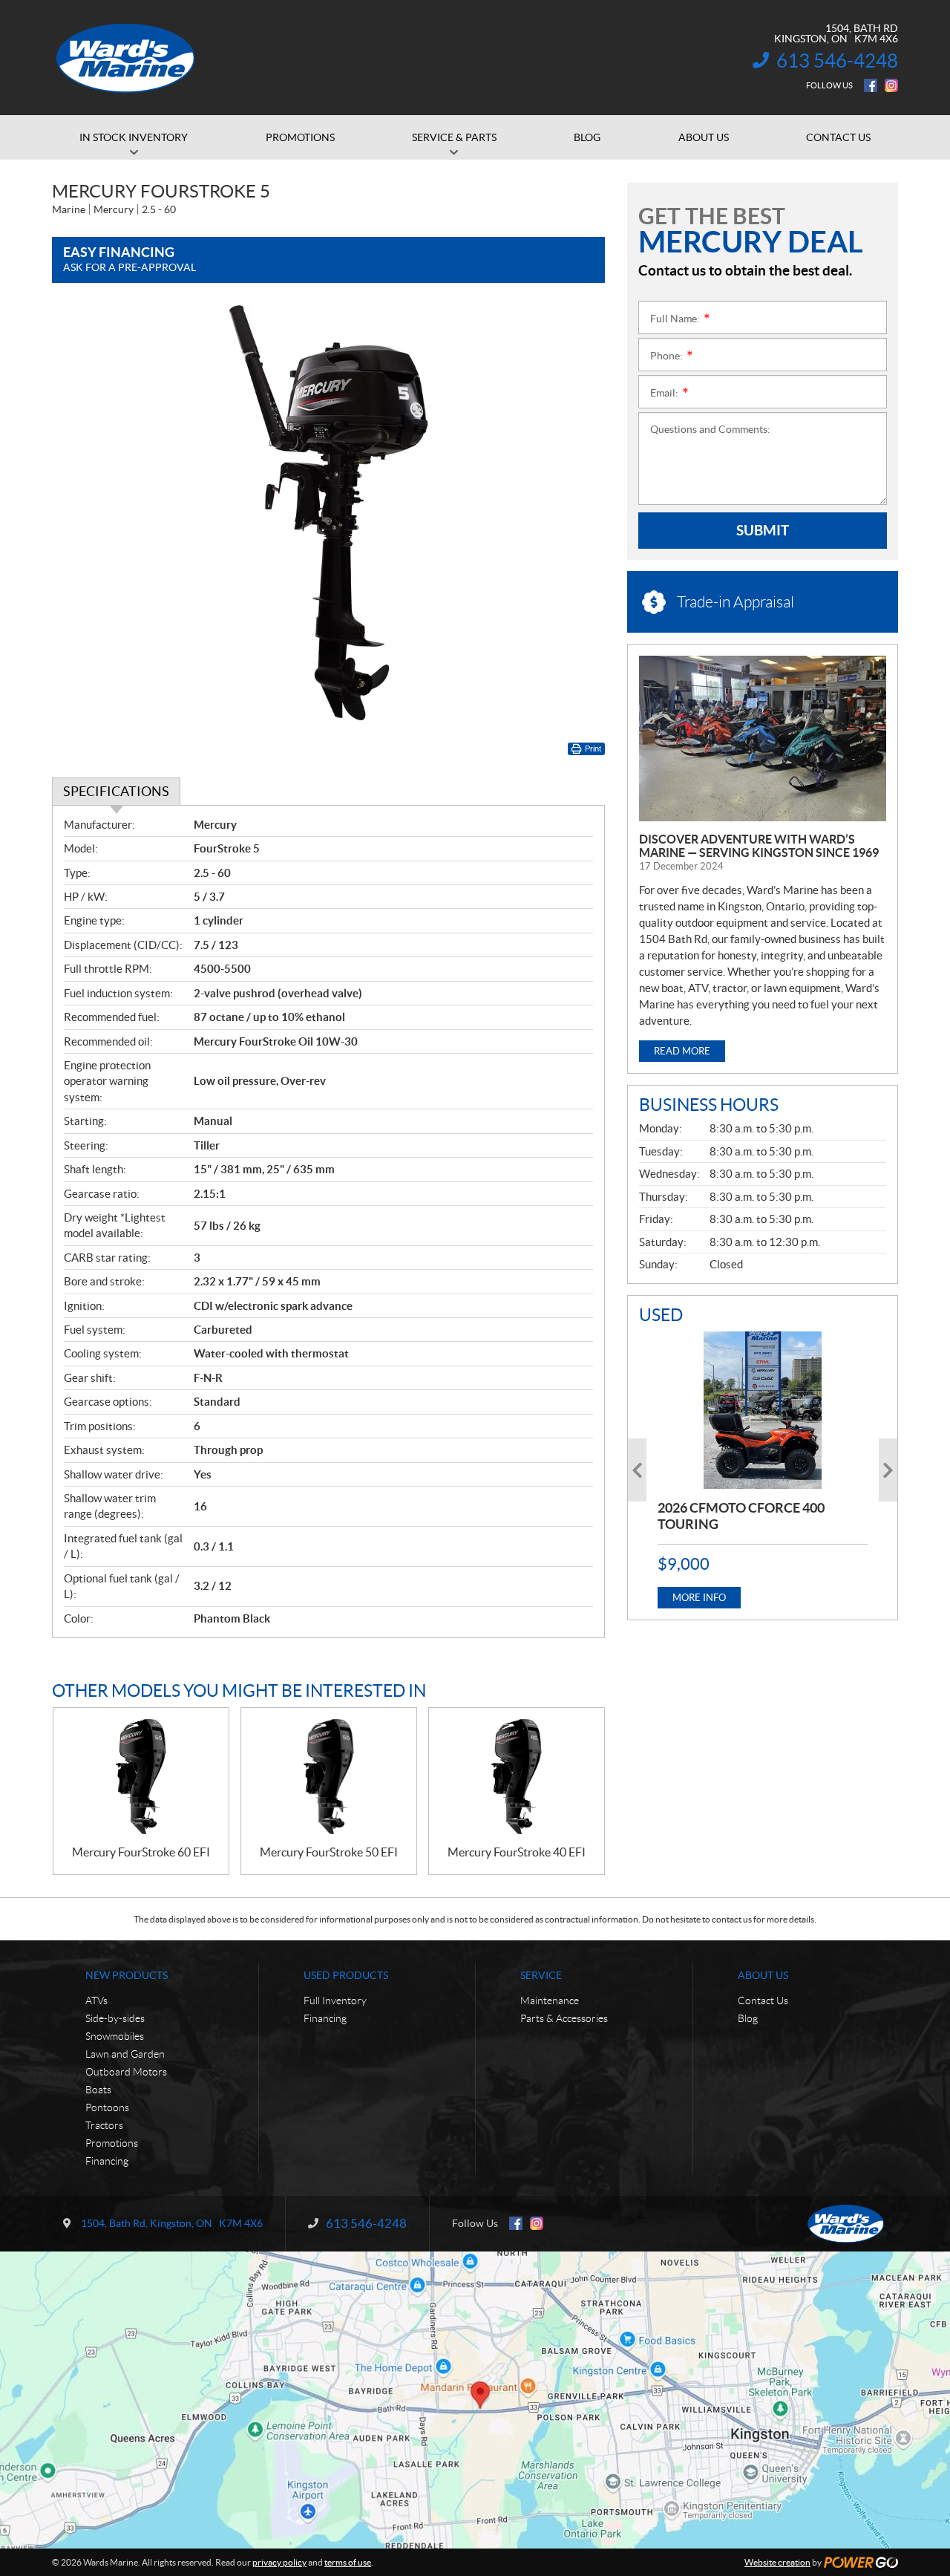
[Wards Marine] (126, 58)
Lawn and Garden (125, 2054)
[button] (637, 1470)
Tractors (104, 2125)
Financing (107, 2161)
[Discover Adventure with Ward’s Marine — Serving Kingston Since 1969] (763, 738)
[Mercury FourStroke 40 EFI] (517, 1777)
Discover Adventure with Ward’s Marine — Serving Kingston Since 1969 (759, 846)
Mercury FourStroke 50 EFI (329, 1852)
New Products (127, 1975)
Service (541, 1975)
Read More (682, 1051)
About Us (763, 1975)
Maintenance (550, 2001)
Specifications (116, 791)
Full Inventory (335, 2001)
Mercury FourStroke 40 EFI (517, 1852)
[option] (763, 1470)
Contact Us (763, 2001)
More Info (699, 1598)
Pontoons (107, 2107)
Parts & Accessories (564, 2018)
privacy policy (279, 2562)
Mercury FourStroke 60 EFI (141, 1852)
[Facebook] (871, 85)
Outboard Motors (126, 2072)
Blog (748, 2018)
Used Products (346, 1975)
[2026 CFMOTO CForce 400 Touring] (763, 1410)
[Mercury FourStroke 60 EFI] (141, 1777)
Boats (98, 2090)
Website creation (777, 2562)
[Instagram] (891, 85)
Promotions (112, 2143)
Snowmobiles (115, 2036)
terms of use (348, 2562)
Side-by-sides (115, 2018)
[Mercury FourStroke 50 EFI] (329, 1777)
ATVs (96, 2001)
